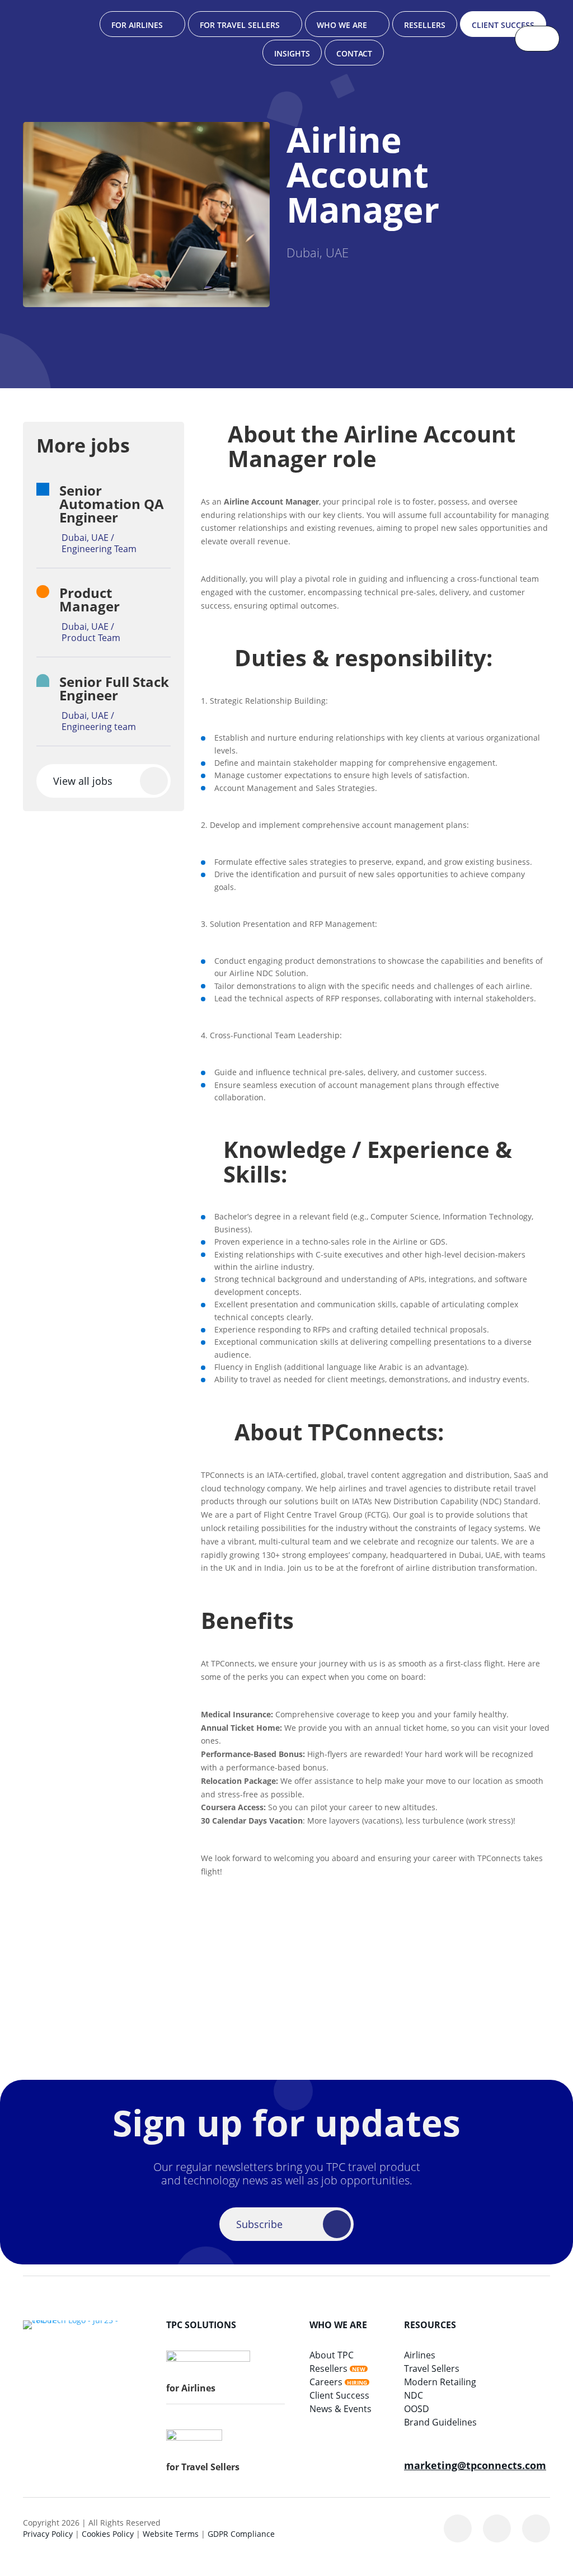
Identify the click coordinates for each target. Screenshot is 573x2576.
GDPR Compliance (241, 2534)
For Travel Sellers (240, 25)
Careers (326, 2382)
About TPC (332, 2355)
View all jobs (83, 781)
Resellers (425, 25)
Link (115, 519)
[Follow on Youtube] (536, 2528)
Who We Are (342, 25)
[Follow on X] (497, 2528)
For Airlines (137, 25)
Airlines (420, 2355)
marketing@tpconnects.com (475, 2465)
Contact (354, 53)
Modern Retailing (440, 2382)
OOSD (417, 2409)
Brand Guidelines (440, 2422)
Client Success (503, 25)
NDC (414, 2395)
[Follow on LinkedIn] (458, 2528)
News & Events (340, 2409)
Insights (292, 53)
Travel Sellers (432, 2368)
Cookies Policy (108, 2534)
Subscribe (259, 2224)
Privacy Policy (48, 2534)
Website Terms (171, 2534)
